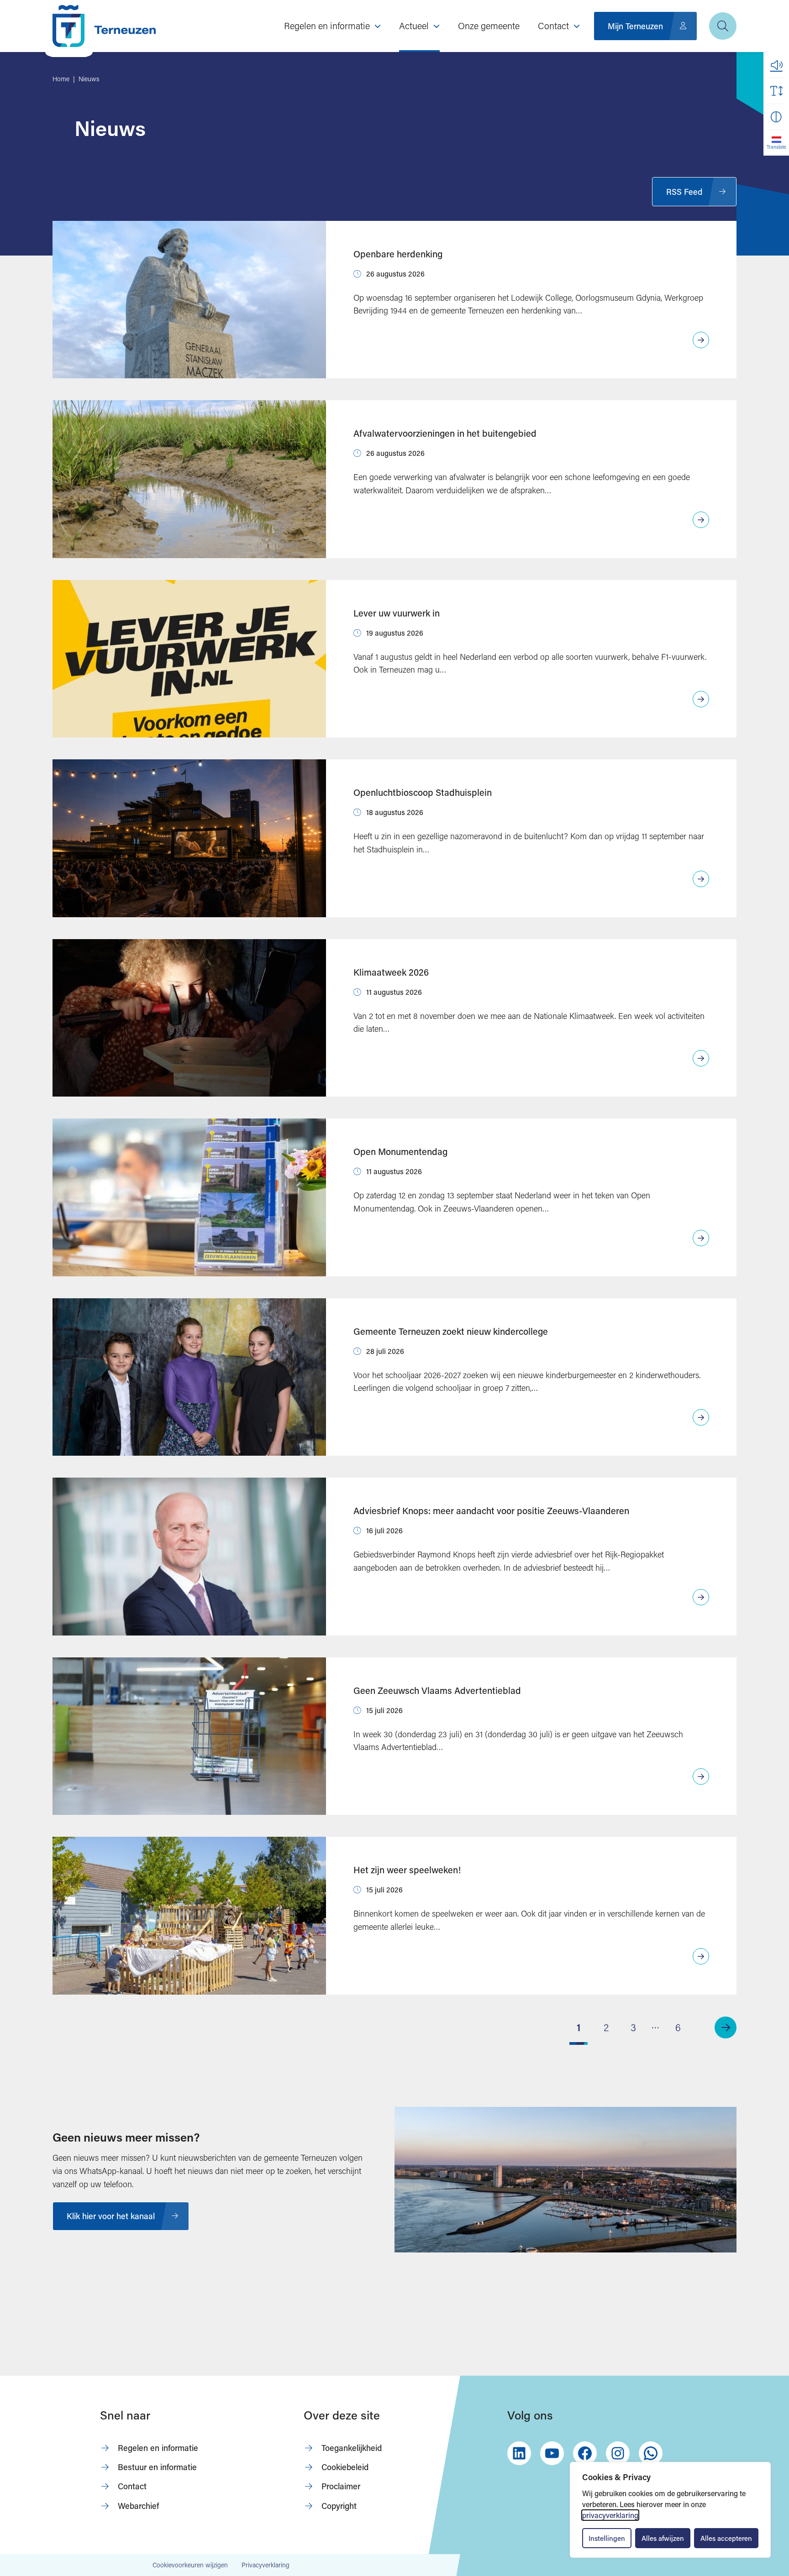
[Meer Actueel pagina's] (437, 26)
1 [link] (579, 2027)
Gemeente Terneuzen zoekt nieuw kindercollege (451, 1331)
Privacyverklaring (266, 2565)
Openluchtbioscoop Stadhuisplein (423, 792)
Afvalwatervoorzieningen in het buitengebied (445, 433)
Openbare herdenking (398, 254)
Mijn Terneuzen (635, 26)
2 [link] (606, 2027)
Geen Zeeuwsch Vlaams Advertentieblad (437, 1690)
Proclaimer (341, 2486)
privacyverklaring (610, 2515)
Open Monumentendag (400, 1151)
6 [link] (678, 2027)
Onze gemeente (489, 26)
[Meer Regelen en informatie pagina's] (378, 26)
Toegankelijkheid (352, 2448)
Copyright (339, 2506)
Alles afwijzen (663, 2538)
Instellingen (607, 2538)
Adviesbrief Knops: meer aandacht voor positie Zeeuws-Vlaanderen (491, 1510)
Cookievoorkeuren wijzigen (190, 2565)
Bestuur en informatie (157, 2467)
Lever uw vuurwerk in (397, 613)
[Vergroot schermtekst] (776, 91)
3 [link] (633, 2027)
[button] (776, 65)
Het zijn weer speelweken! (407, 1870)
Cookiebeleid (345, 2467)
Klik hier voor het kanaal (111, 2216)
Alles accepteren (726, 2538)
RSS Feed (684, 192)
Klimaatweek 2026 (391, 972)
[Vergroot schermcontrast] (776, 117)
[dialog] (670, 2510)
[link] (726, 2027)
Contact (132, 2486)
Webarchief (138, 2506)
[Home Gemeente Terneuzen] (104, 26)
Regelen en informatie (158, 2448)
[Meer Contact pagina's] (577, 26)
